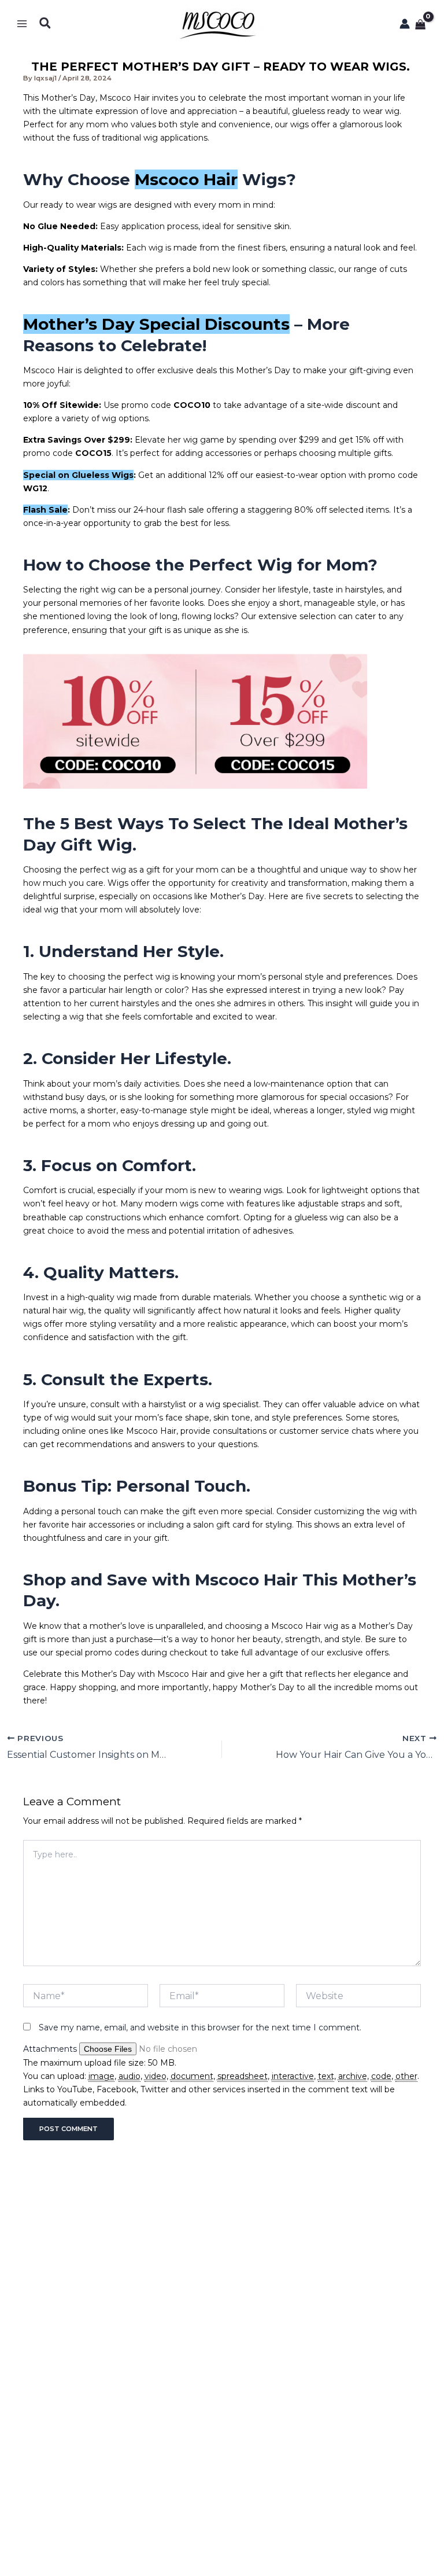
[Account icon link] (405, 24)
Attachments (51, 2049)
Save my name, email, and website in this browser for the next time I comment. (200, 2027)
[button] (46, 23)
